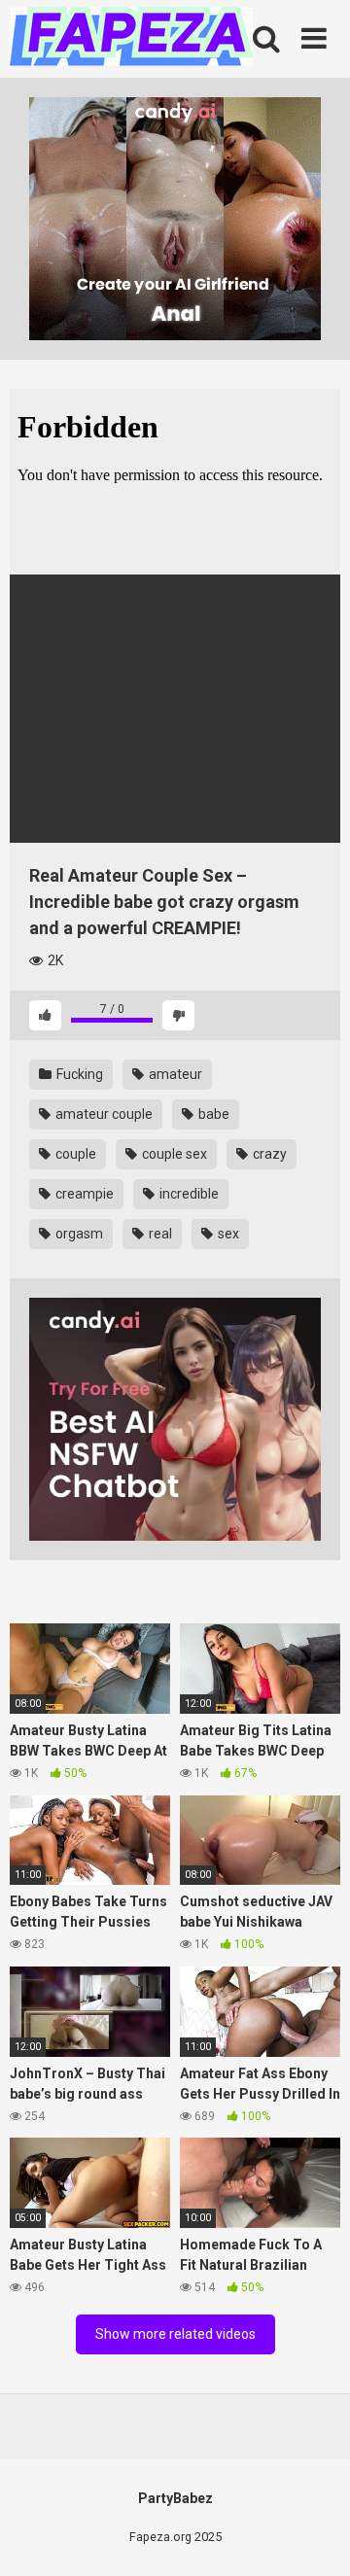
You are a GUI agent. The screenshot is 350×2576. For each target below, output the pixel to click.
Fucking (78, 1074)
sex (227, 1234)
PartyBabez (175, 2498)
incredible (188, 1194)
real (159, 1234)
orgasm (78, 1234)
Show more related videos (175, 2334)
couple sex (173, 1154)
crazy (268, 1154)
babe (212, 1114)
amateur (174, 1074)
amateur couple (103, 1114)
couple (74, 1154)
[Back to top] (314, 2537)
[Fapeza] (131, 39)
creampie (83, 1194)
